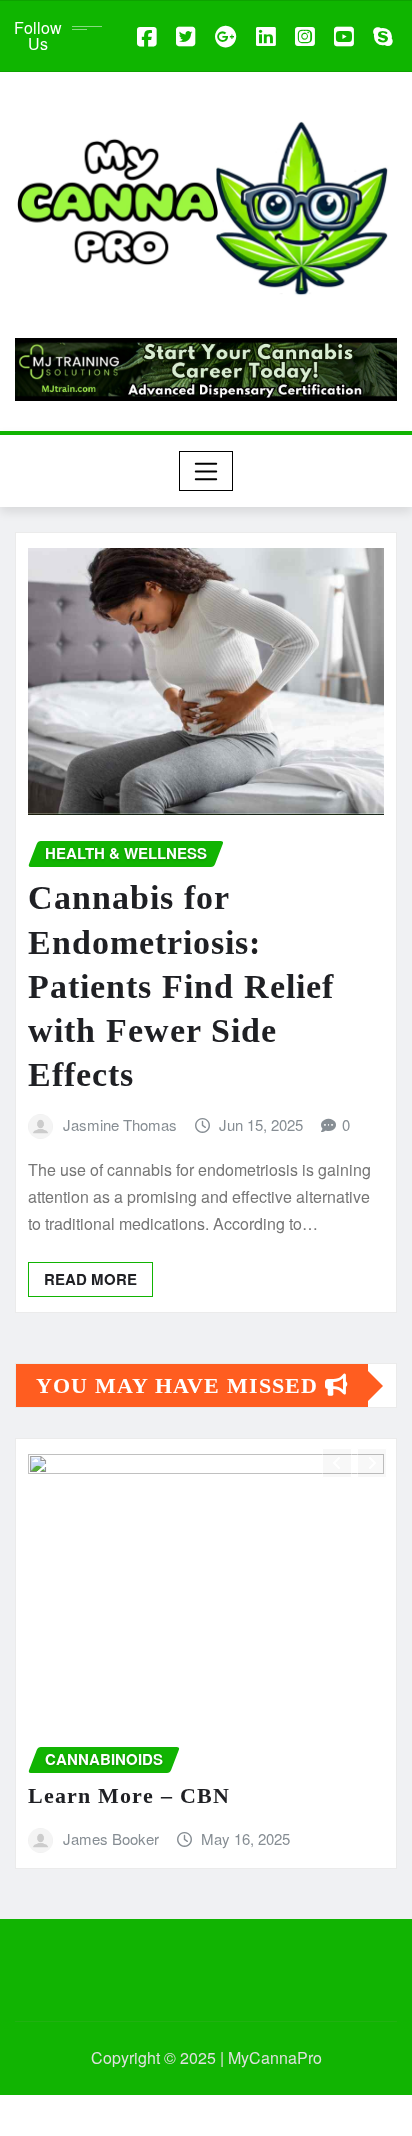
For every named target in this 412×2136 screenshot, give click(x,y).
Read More (90, 1279)
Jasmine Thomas (120, 1124)
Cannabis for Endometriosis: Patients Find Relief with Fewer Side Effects (181, 986)
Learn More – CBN (129, 1795)
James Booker (111, 1838)
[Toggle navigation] (206, 471)
